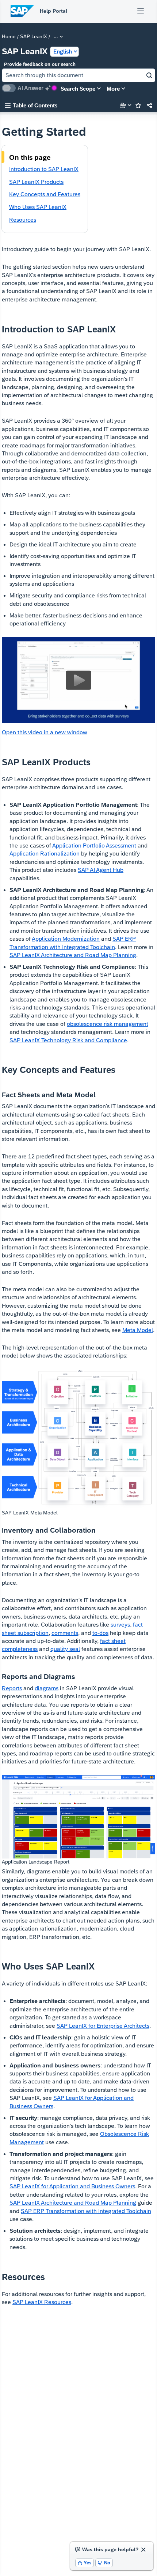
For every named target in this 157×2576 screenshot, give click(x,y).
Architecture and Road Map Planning (73, 955)
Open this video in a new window (45, 732)
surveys (120, 1625)
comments (65, 1633)
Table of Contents (31, 105)
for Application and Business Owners (72, 2186)
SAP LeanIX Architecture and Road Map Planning (73, 2203)
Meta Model (138, 1330)
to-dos (100, 1633)
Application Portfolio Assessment (94, 846)
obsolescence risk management (108, 1024)
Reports (12, 1688)
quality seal (65, 1649)
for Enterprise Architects (103, 2026)
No (104, 2563)
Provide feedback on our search (40, 64)
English (63, 52)
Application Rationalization (45, 854)
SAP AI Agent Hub (101, 870)
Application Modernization (66, 939)
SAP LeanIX (34, 37)
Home (9, 37)
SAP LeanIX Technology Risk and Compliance (68, 1040)
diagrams (47, 1688)
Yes (85, 2563)
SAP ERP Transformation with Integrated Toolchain (86, 2211)
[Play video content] (78, 680)
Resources (42, 2302)
